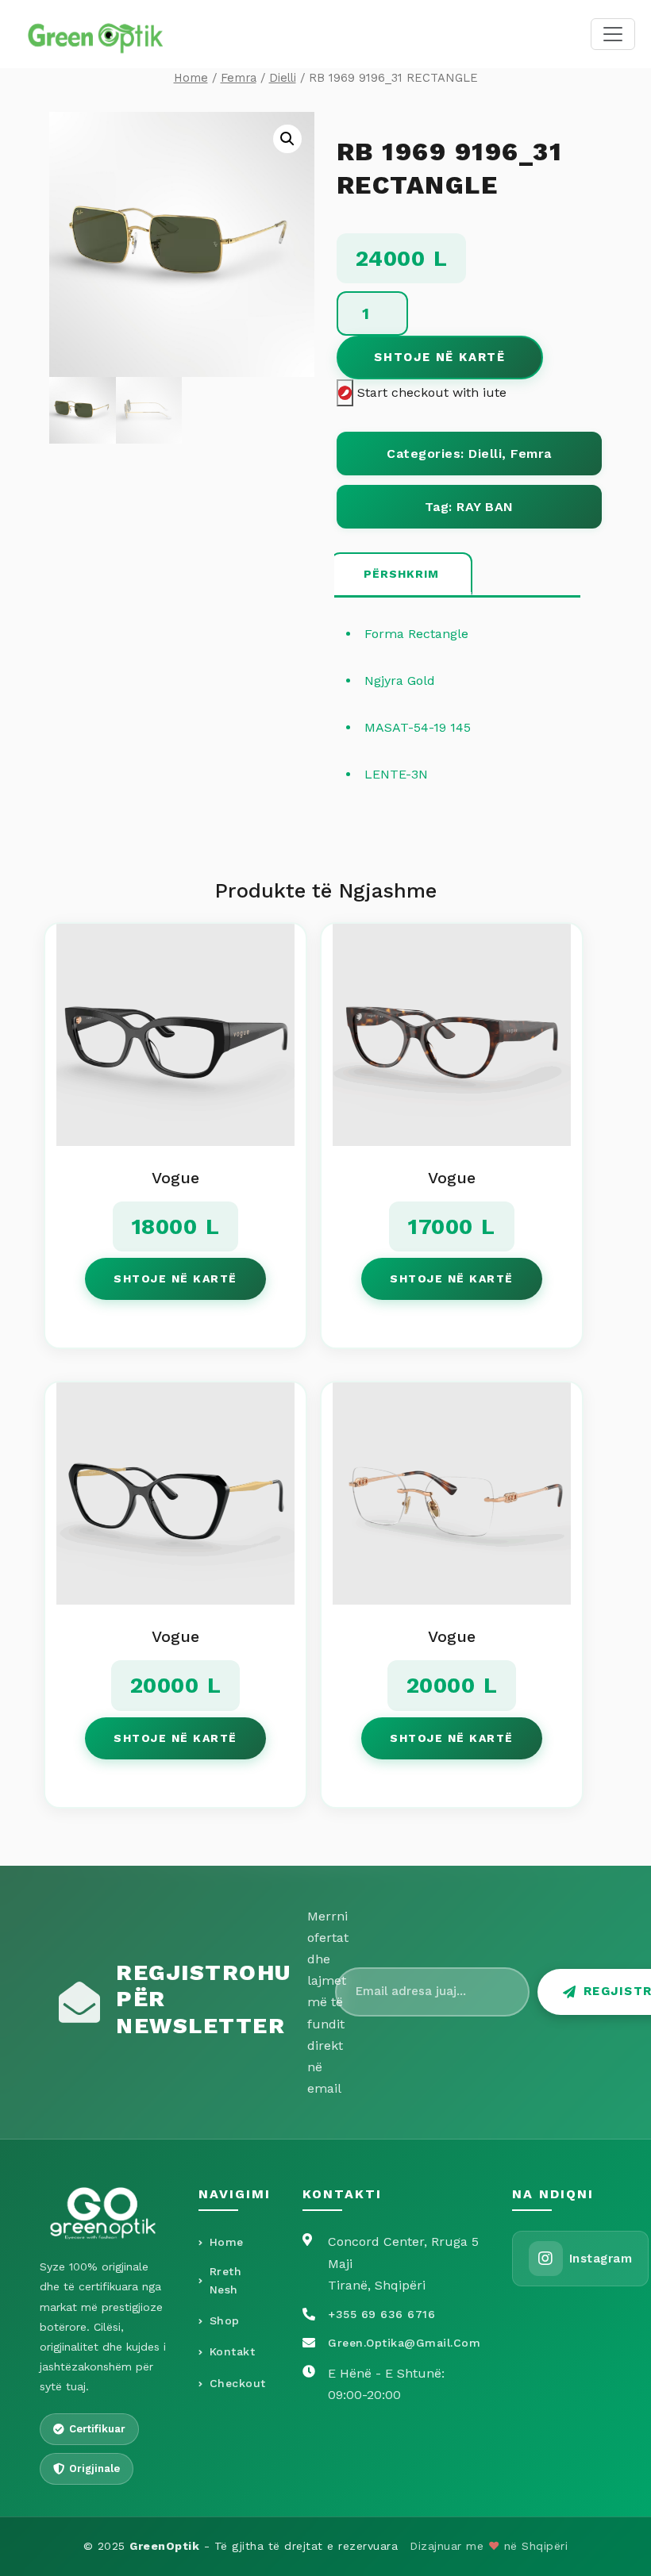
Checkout (238, 2383)
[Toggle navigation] (613, 34)
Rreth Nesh (226, 2281)
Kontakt (232, 2351)
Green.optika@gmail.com (404, 2343)
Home (191, 78)
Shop (225, 2320)
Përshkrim (401, 574)
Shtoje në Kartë (440, 357)
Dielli (283, 78)
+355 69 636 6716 (381, 2314)
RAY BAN (485, 507)
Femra (239, 78)
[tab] (401, 575)
